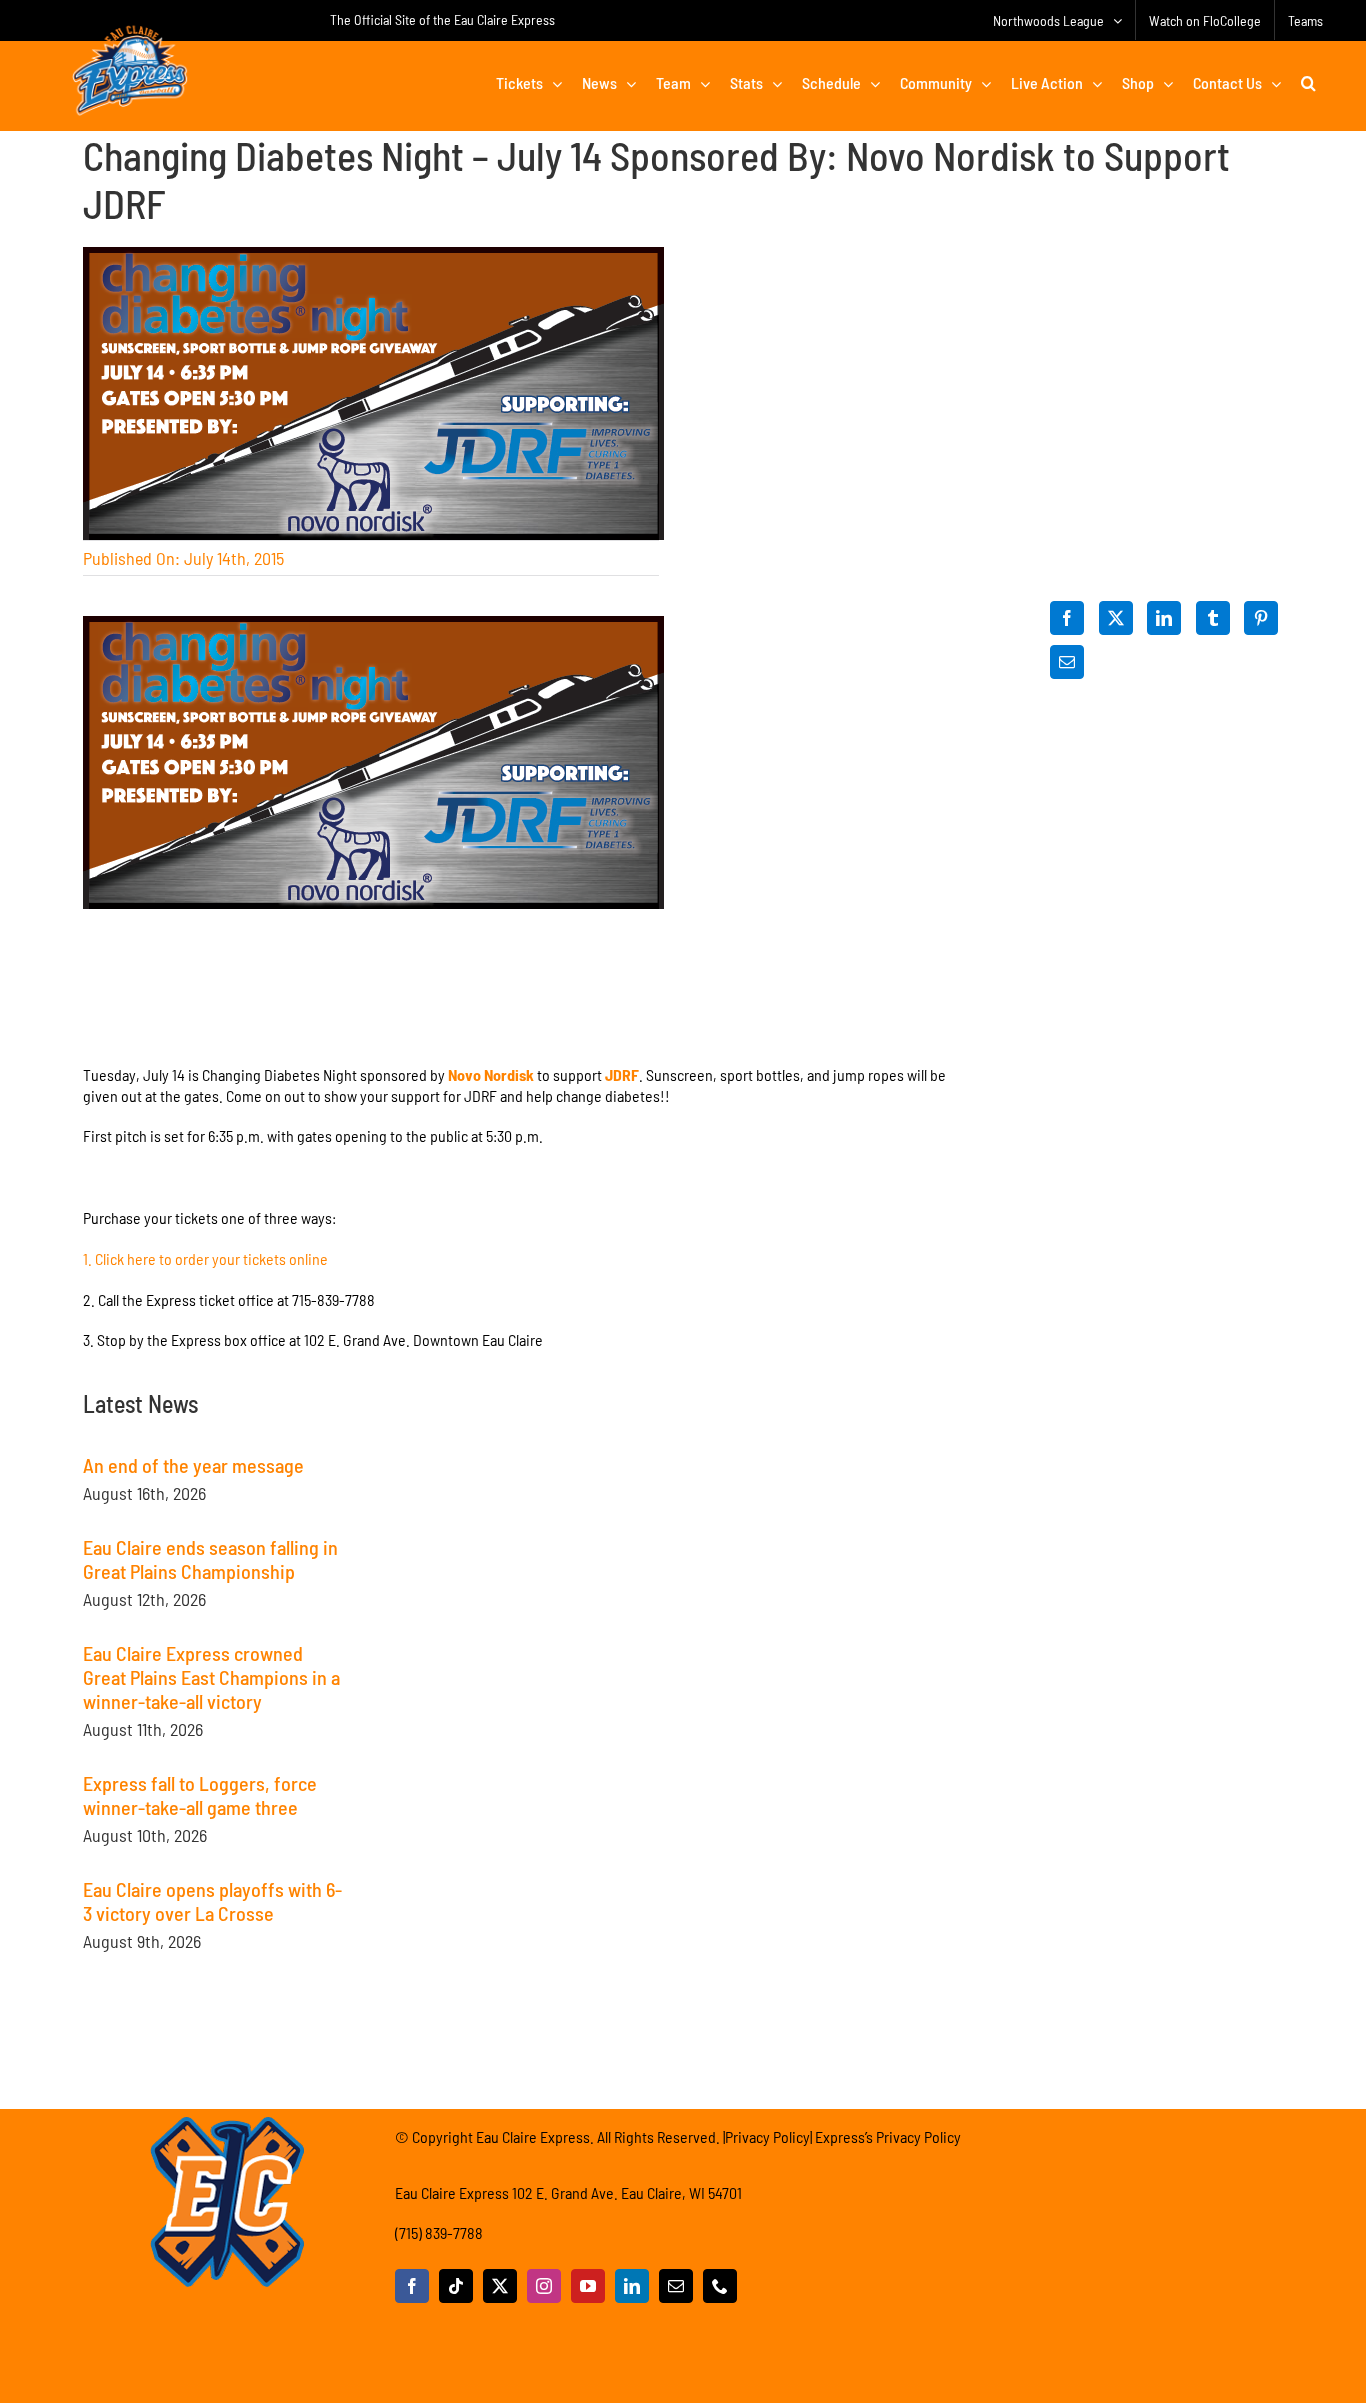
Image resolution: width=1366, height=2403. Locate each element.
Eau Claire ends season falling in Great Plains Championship (210, 1559)
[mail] (676, 2286)
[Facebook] (1067, 618)
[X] (1116, 618)
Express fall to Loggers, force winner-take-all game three (200, 1795)
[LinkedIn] (1164, 618)
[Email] (1067, 662)
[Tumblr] (1213, 618)
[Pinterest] (1261, 618)
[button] (1308, 83)
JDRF (622, 1074)
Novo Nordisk (491, 1074)
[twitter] (500, 2286)
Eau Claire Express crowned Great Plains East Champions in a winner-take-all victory (211, 1677)
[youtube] (588, 2286)
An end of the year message (193, 1465)
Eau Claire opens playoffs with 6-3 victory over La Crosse (212, 1901)
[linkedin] (632, 2286)
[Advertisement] (527, 1516)
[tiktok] (456, 2286)
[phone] (720, 2286)
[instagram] (544, 2286)
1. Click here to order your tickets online (205, 1258)
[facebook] (412, 2286)
